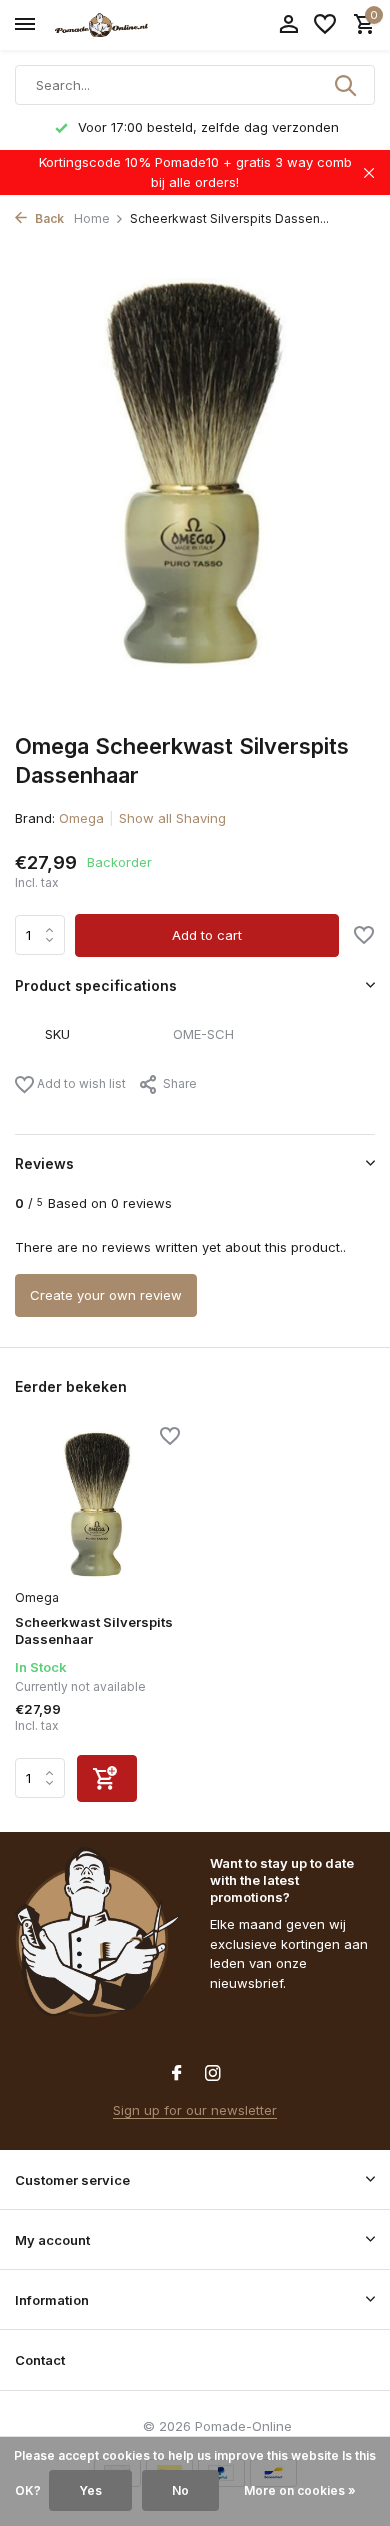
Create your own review (106, 1295)
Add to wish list (80, 1083)
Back (48, 218)
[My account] (288, 25)
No (180, 2490)
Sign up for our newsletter (195, 2110)
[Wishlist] (325, 25)
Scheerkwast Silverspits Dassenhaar (94, 1630)
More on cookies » (300, 2490)
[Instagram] (213, 2074)
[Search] (347, 85)
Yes (90, 2490)
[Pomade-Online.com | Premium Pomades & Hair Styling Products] (106, 25)
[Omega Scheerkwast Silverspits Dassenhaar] (97, 1505)
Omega (81, 818)
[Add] (107, 1778)
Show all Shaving (172, 818)
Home (92, 218)
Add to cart (207, 935)
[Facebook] (177, 2074)
